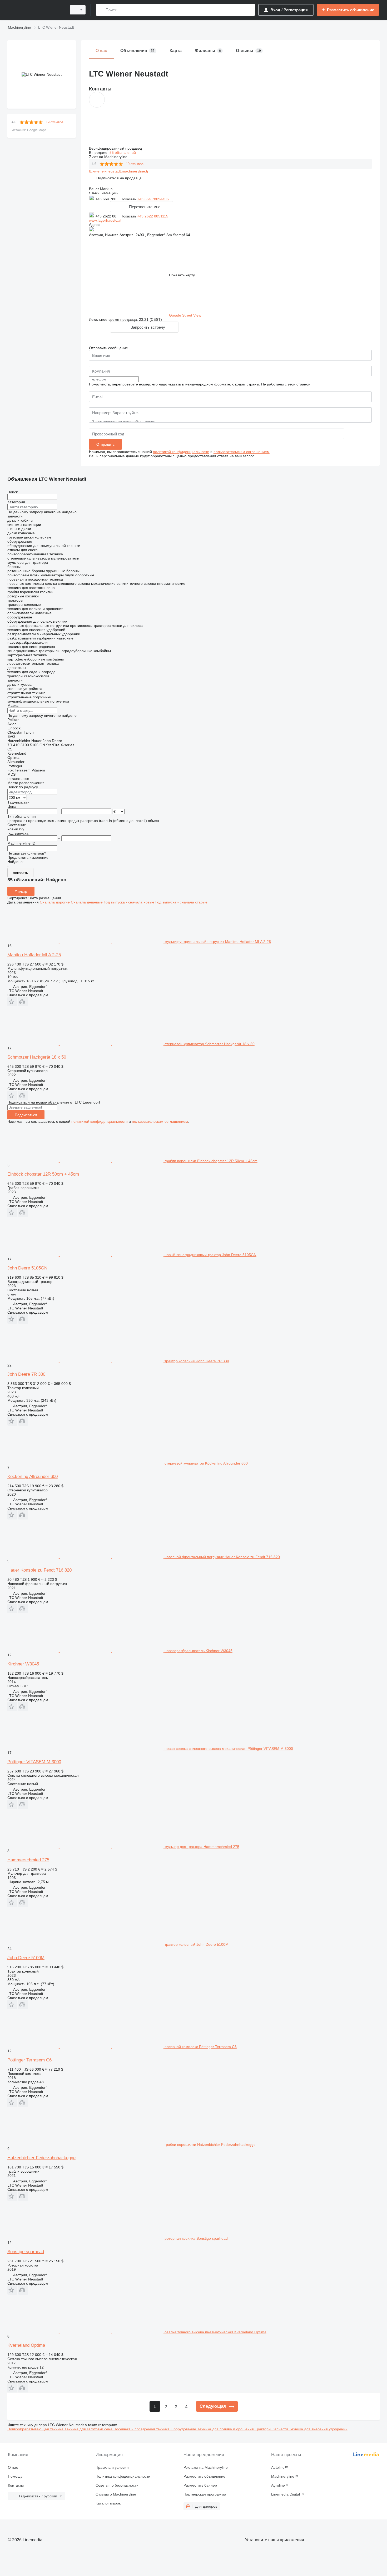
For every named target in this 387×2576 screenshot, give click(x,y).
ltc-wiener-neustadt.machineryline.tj (118, 171)
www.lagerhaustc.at (105, 220)
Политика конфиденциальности (123, 2476)
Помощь (15, 2476)
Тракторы (264, 2429)
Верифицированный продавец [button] (116, 148)
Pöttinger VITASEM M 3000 (34, 1762)
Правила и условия (112, 2467)
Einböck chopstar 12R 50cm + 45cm (43, 1174)
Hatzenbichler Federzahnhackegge (41, 2158)
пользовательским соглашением (242, 452)
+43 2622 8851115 (153, 216)
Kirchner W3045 (23, 1664)
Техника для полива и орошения (226, 2429)
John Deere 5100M (26, 1958)
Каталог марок (108, 2503)
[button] (119, 178)
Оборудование (184, 2429)
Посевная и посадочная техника (142, 2429)
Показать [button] (129, 199)
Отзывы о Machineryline (116, 2494)
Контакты (16, 2485)
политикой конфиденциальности (181, 452)
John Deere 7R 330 (26, 1374)
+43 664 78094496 (153, 199)
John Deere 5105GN (27, 1268)
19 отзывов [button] (55, 122)
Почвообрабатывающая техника (36, 2429)
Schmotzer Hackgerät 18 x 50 (37, 1057)
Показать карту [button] (182, 275)
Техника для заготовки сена (89, 2429)
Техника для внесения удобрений (318, 2429)
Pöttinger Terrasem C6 (29, 2060)
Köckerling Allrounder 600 (33, 1477)
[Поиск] (101, 10)
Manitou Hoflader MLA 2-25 (34, 955)
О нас (13, 2467)
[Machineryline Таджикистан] (36, 10)
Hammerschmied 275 (28, 1860)
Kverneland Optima (26, 2345)
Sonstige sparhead (26, 2252)
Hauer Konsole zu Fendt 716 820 (39, 1570)
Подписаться (26, 1115)
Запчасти (281, 2429)
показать (20, 873)
